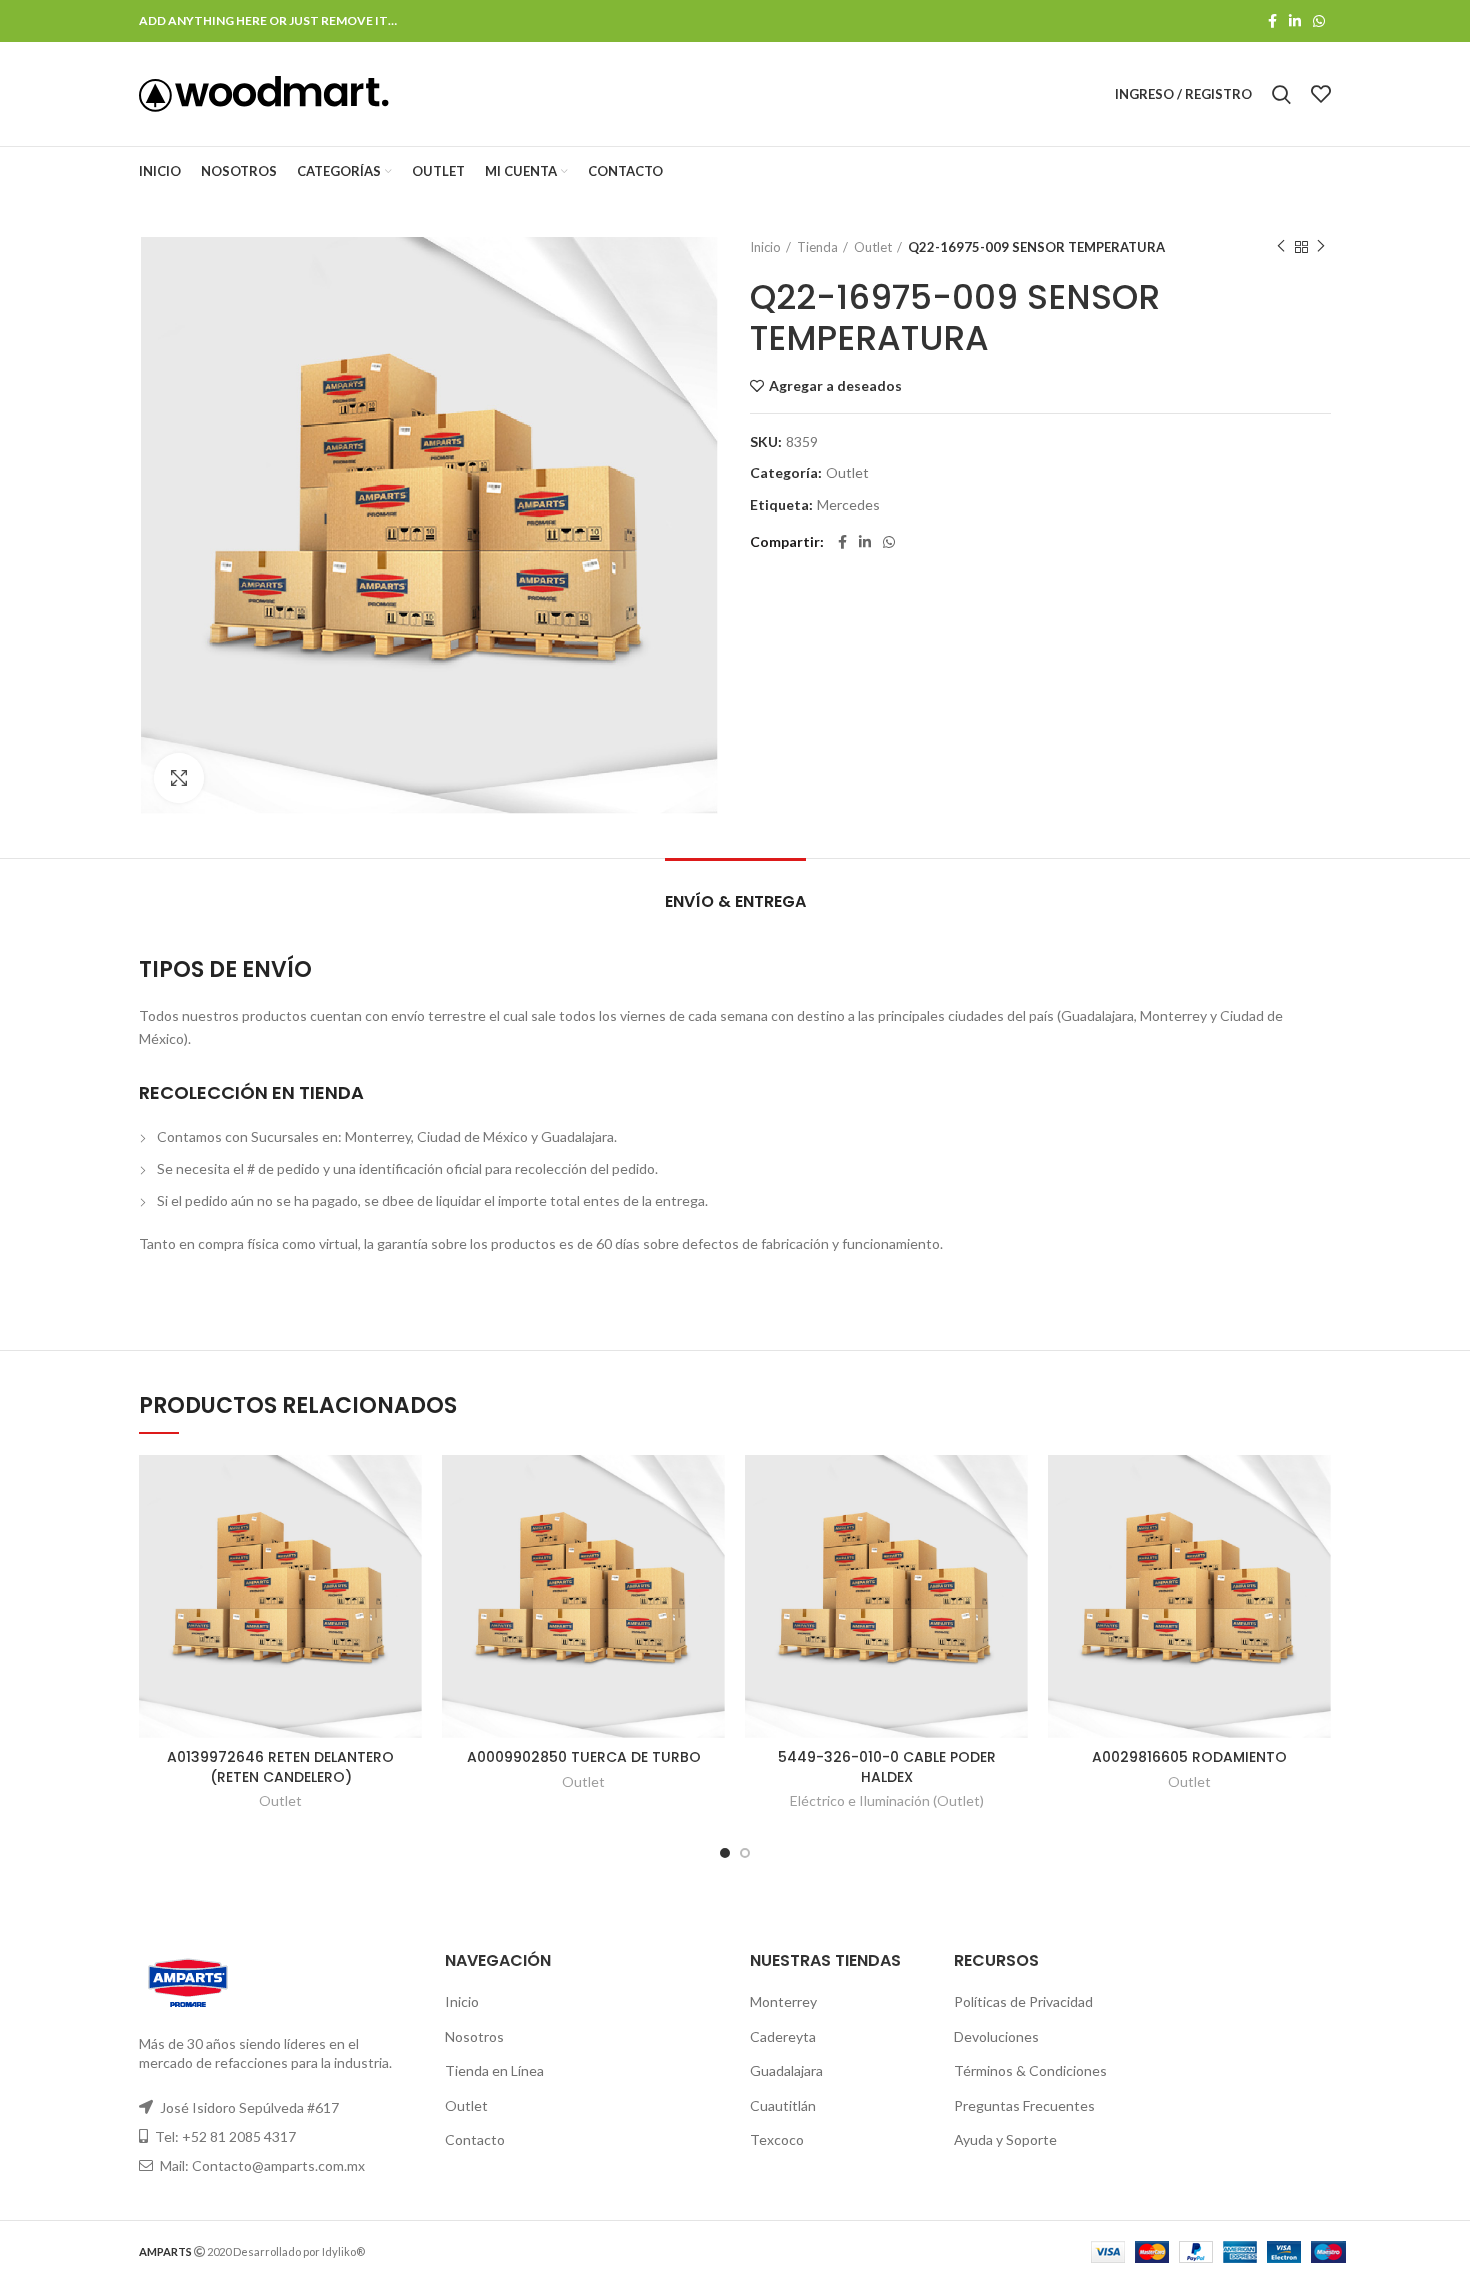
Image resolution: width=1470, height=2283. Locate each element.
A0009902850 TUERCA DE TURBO (584, 1757)
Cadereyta (783, 2036)
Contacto (475, 2139)
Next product (1321, 247)
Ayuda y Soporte (1005, 2139)
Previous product (1281, 247)
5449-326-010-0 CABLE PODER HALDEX (887, 1767)
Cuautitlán (783, 2105)
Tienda (817, 247)
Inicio (765, 247)
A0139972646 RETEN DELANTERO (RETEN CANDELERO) (280, 1767)
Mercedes (848, 505)
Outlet (873, 247)
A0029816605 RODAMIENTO (1189, 1757)
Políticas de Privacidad (1023, 2001)
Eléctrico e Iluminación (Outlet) (887, 1800)
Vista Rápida (407, 1532)
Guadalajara (786, 2070)
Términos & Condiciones (1030, 2070)
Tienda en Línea (494, 2070)
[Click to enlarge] (179, 778)
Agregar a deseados (835, 386)
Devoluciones (996, 2036)
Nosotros (474, 2036)
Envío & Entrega (735, 901)
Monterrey (783, 2001)
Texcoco (777, 2139)
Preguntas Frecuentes (1024, 2105)
